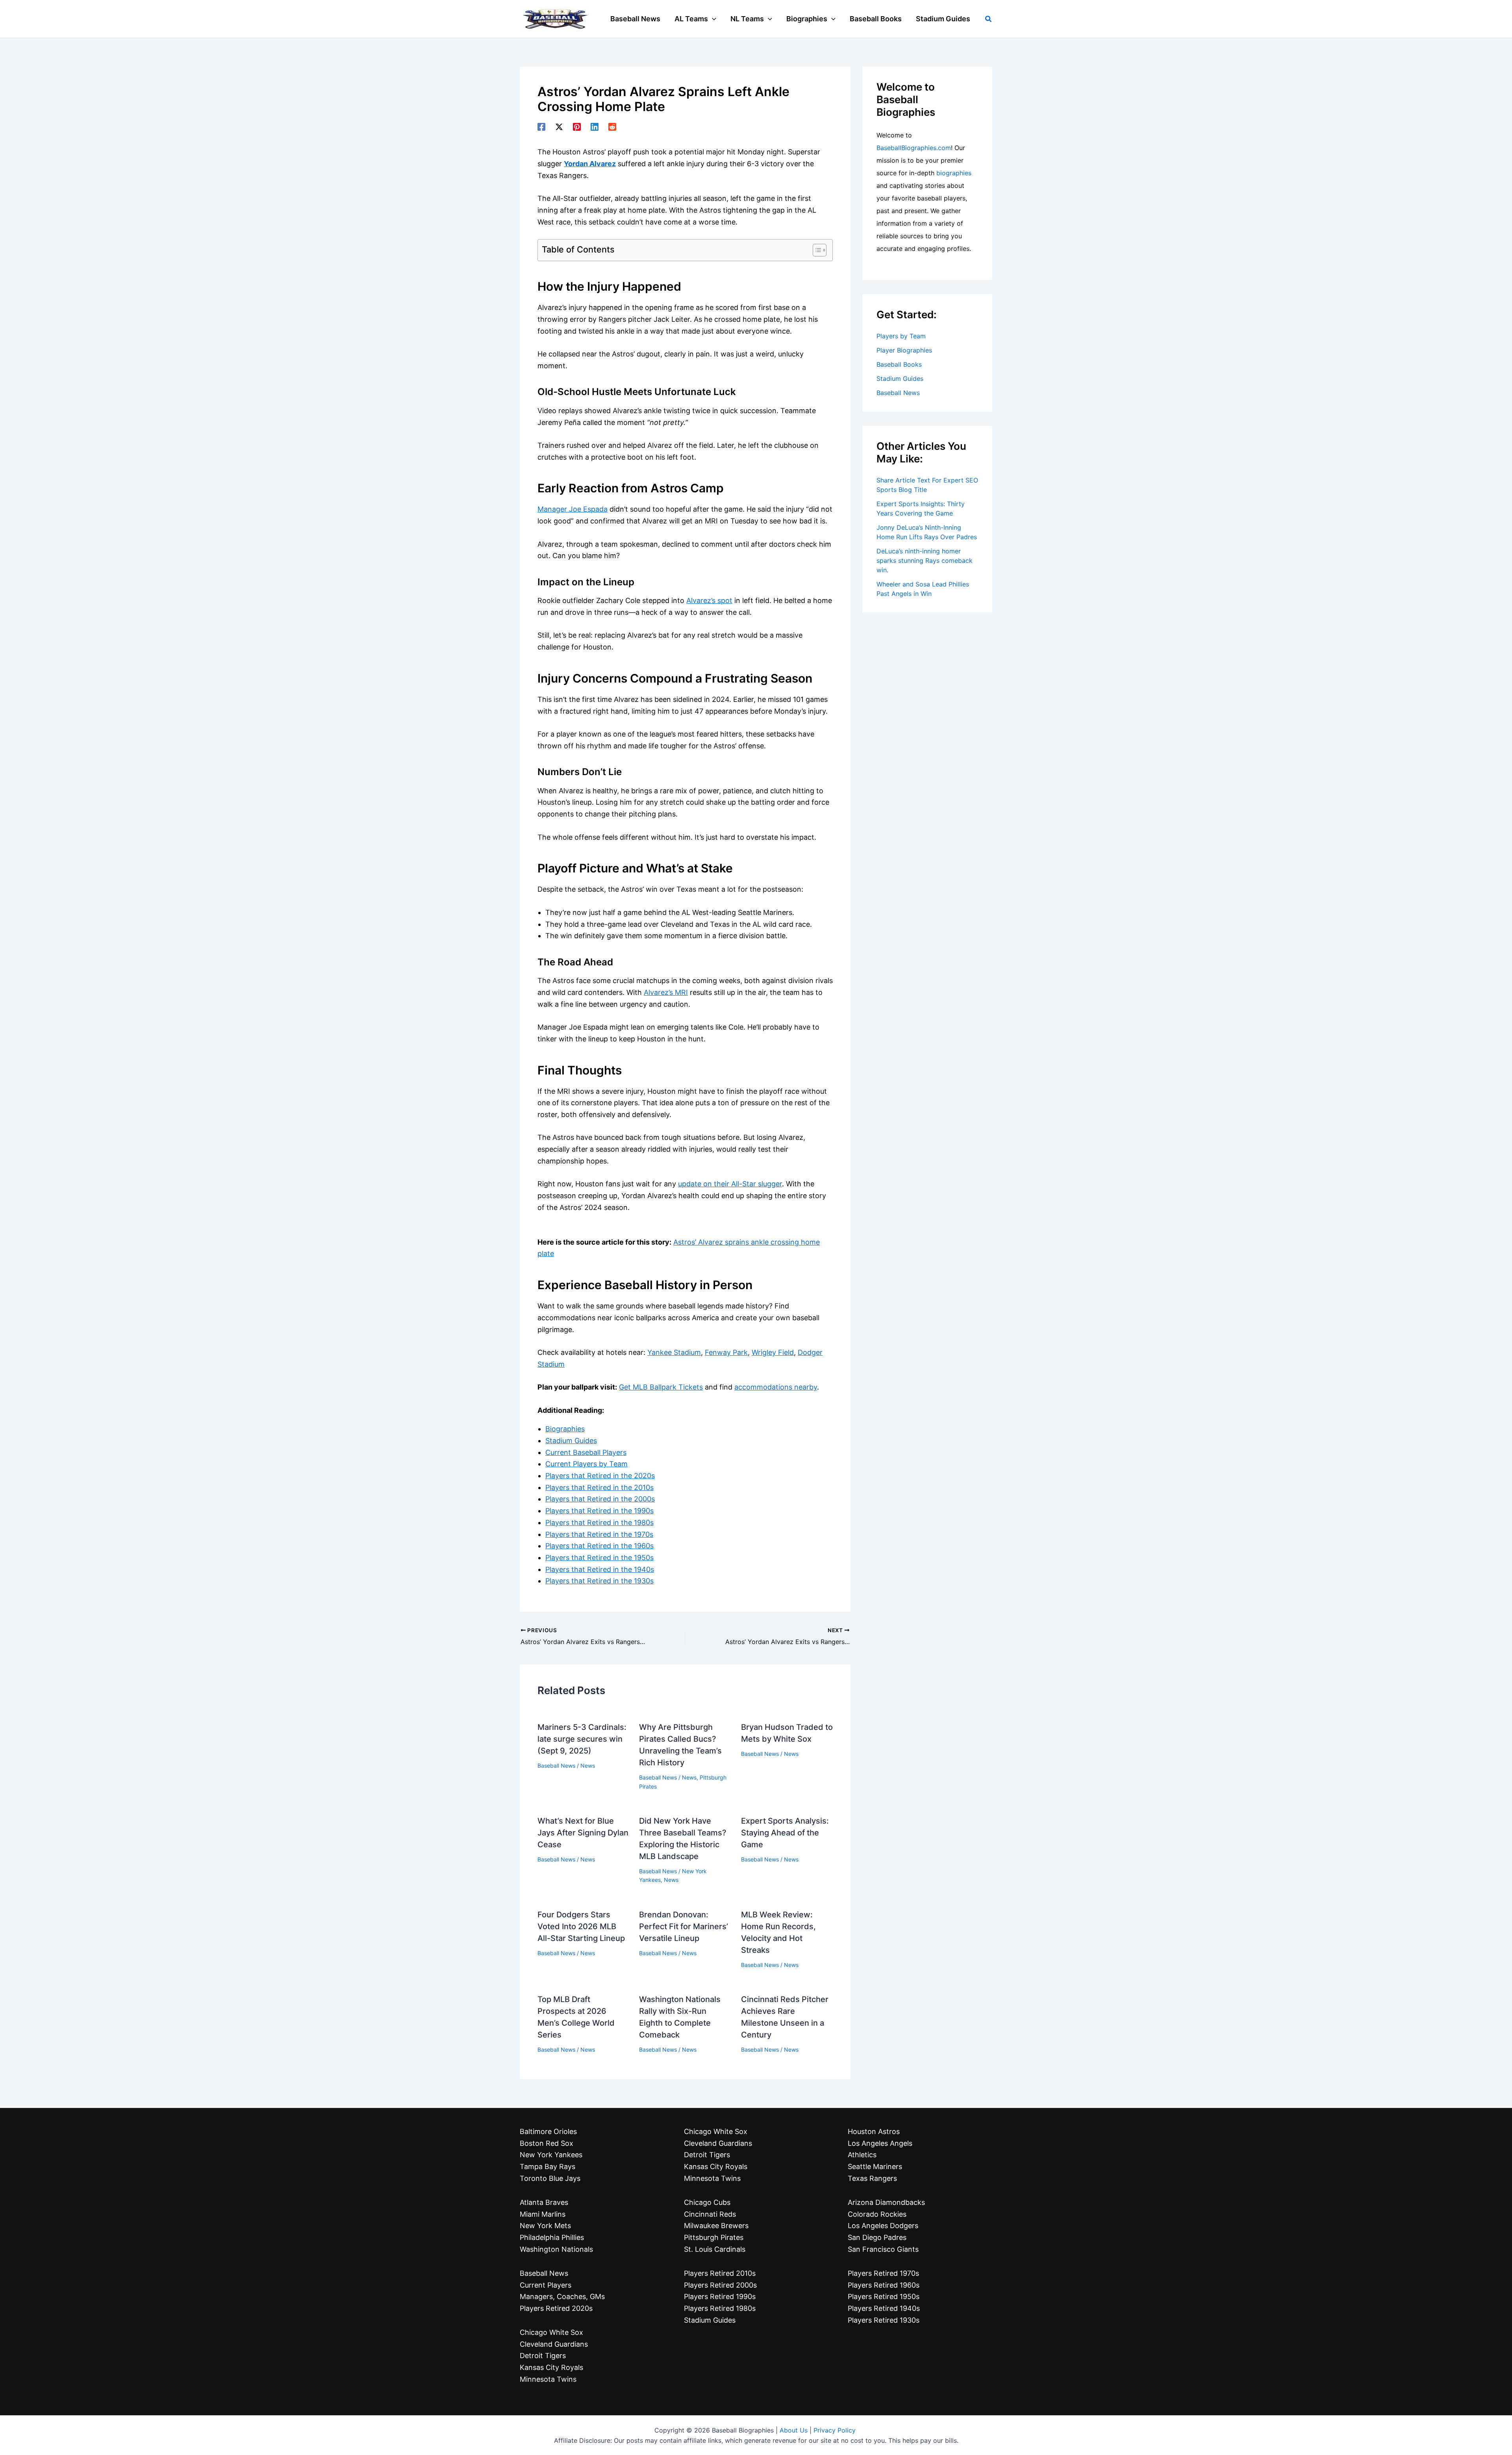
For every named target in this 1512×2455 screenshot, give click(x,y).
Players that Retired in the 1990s (599, 1511)
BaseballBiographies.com (914, 148)
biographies (954, 173)
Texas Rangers (872, 2178)
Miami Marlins (543, 2214)
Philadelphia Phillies (552, 2237)
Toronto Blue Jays (550, 2178)
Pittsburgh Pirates (714, 2237)
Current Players (546, 2285)
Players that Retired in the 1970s (599, 1534)
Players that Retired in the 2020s (600, 1476)
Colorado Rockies (877, 2214)
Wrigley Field (773, 1352)
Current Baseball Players (586, 1452)
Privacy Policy (835, 2430)
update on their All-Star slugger (730, 1184)
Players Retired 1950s (884, 2296)
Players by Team (901, 336)
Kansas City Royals (551, 2367)
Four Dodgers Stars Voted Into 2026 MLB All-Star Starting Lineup (581, 1926)
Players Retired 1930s (884, 2320)
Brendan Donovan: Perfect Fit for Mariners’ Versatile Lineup (684, 1926)
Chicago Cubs (707, 2202)
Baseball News (556, 1766)
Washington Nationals (556, 2249)
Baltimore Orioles (548, 2131)
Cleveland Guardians (554, 2344)
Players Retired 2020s (556, 2308)
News (588, 1766)
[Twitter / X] (559, 126)
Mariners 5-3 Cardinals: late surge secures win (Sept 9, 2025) (582, 1739)
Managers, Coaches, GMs (562, 2296)
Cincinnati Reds (710, 2214)
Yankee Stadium (674, 1352)
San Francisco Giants (883, 2249)
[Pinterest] (577, 126)
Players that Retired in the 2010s (599, 1487)
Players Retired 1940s (884, 2308)
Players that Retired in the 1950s (599, 1558)
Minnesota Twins (548, 2379)
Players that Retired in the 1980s (599, 1523)
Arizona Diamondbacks (886, 2202)
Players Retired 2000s (720, 2285)
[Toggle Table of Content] (816, 250)
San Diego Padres (877, 2237)
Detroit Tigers (543, 2356)
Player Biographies (904, 350)
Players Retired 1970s (883, 2273)
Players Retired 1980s (720, 2308)
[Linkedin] (595, 126)
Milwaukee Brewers (716, 2226)
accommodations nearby (776, 1387)
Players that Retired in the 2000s (600, 1499)
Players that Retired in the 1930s (599, 1581)
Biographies (565, 1429)
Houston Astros (874, 2131)
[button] (712, 19)
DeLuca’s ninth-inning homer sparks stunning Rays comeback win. (925, 560)
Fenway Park (726, 1352)
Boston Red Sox (547, 2143)
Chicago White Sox (551, 2332)
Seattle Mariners (875, 2166)
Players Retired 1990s (720, 2296)
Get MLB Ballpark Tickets (661, 1387)
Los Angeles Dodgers (883, 2226)
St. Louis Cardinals (715, 2249)
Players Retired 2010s (720, 2273)
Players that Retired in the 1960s (599, 1546)
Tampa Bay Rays (548, 2166)
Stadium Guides (571, 1441)
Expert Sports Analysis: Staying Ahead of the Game (785, 1833)
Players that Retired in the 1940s (600, 1569)
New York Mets (545, 2226)
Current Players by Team (586, 1464)
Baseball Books (899, 364)
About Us (794, 2430)
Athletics (862, 2155)
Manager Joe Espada (573, 509)
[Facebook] (541, 126)
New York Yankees (551, 2155)
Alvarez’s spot (709, 600)
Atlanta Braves (544, 2202)
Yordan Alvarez (590, 164)
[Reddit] (612, 126)
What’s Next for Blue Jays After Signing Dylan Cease (583, 1833)
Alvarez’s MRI (666, 992)
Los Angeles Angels (880, 2143)
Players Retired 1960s (884, 2285)
